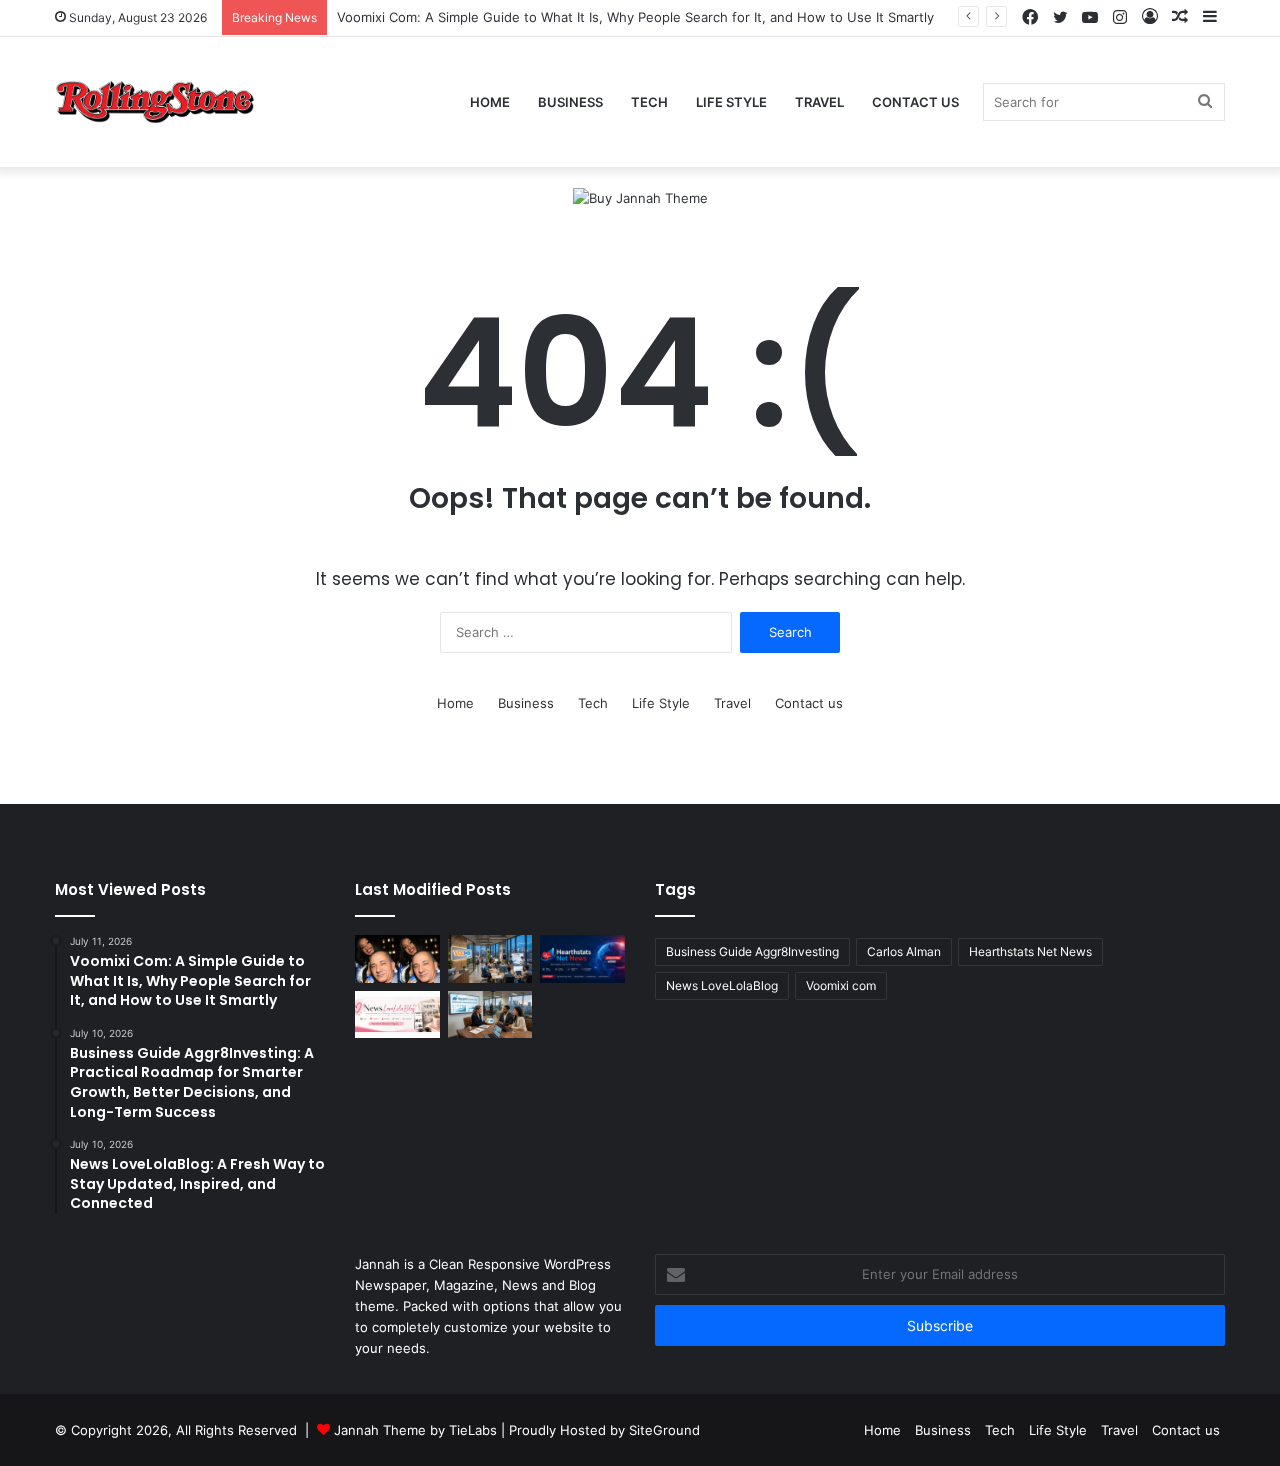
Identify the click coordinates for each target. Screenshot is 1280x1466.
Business (570, 102)
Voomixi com (841, 985)
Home (490, 102)
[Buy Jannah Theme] (640, 197)
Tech (649, 102)
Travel (819, 102)
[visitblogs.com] (155, 102)
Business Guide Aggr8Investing (752, 951)
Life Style (731, 102)
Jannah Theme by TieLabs (415, 1430)
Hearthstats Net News (1030, 951)
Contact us (915, 102)
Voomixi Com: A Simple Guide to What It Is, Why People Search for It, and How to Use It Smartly (635, 17)
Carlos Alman (904, 951)
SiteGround (664, 1430)
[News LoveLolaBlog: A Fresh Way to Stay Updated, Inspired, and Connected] (397, 1015)
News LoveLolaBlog (722, 985)
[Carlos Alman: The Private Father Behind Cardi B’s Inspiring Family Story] (397, 959)
